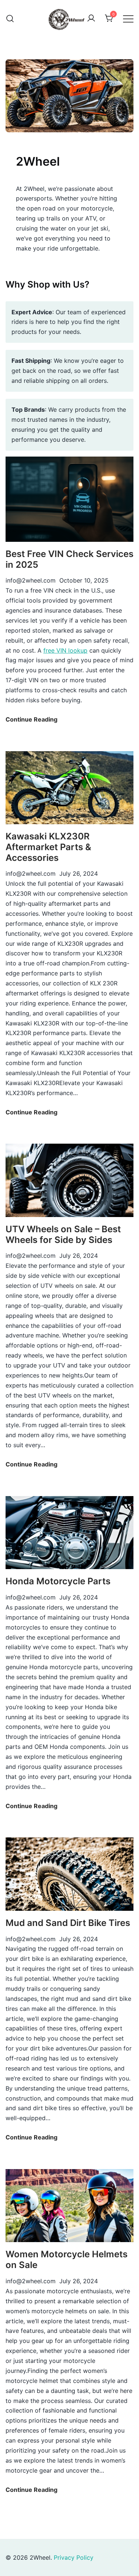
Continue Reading (32, 720)
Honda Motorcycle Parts (58, 1581)
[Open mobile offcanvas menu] (128, 19)
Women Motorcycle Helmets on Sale (67, 2260)
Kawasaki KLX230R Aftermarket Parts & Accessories (48, 847)
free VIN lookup (65, 650)
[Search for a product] (10, 19)
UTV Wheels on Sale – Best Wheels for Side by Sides (63, 1234)
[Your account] (91, 19)
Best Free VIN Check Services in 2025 (69, 559)
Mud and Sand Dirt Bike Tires (68, 1923)
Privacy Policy (74, 2557)
